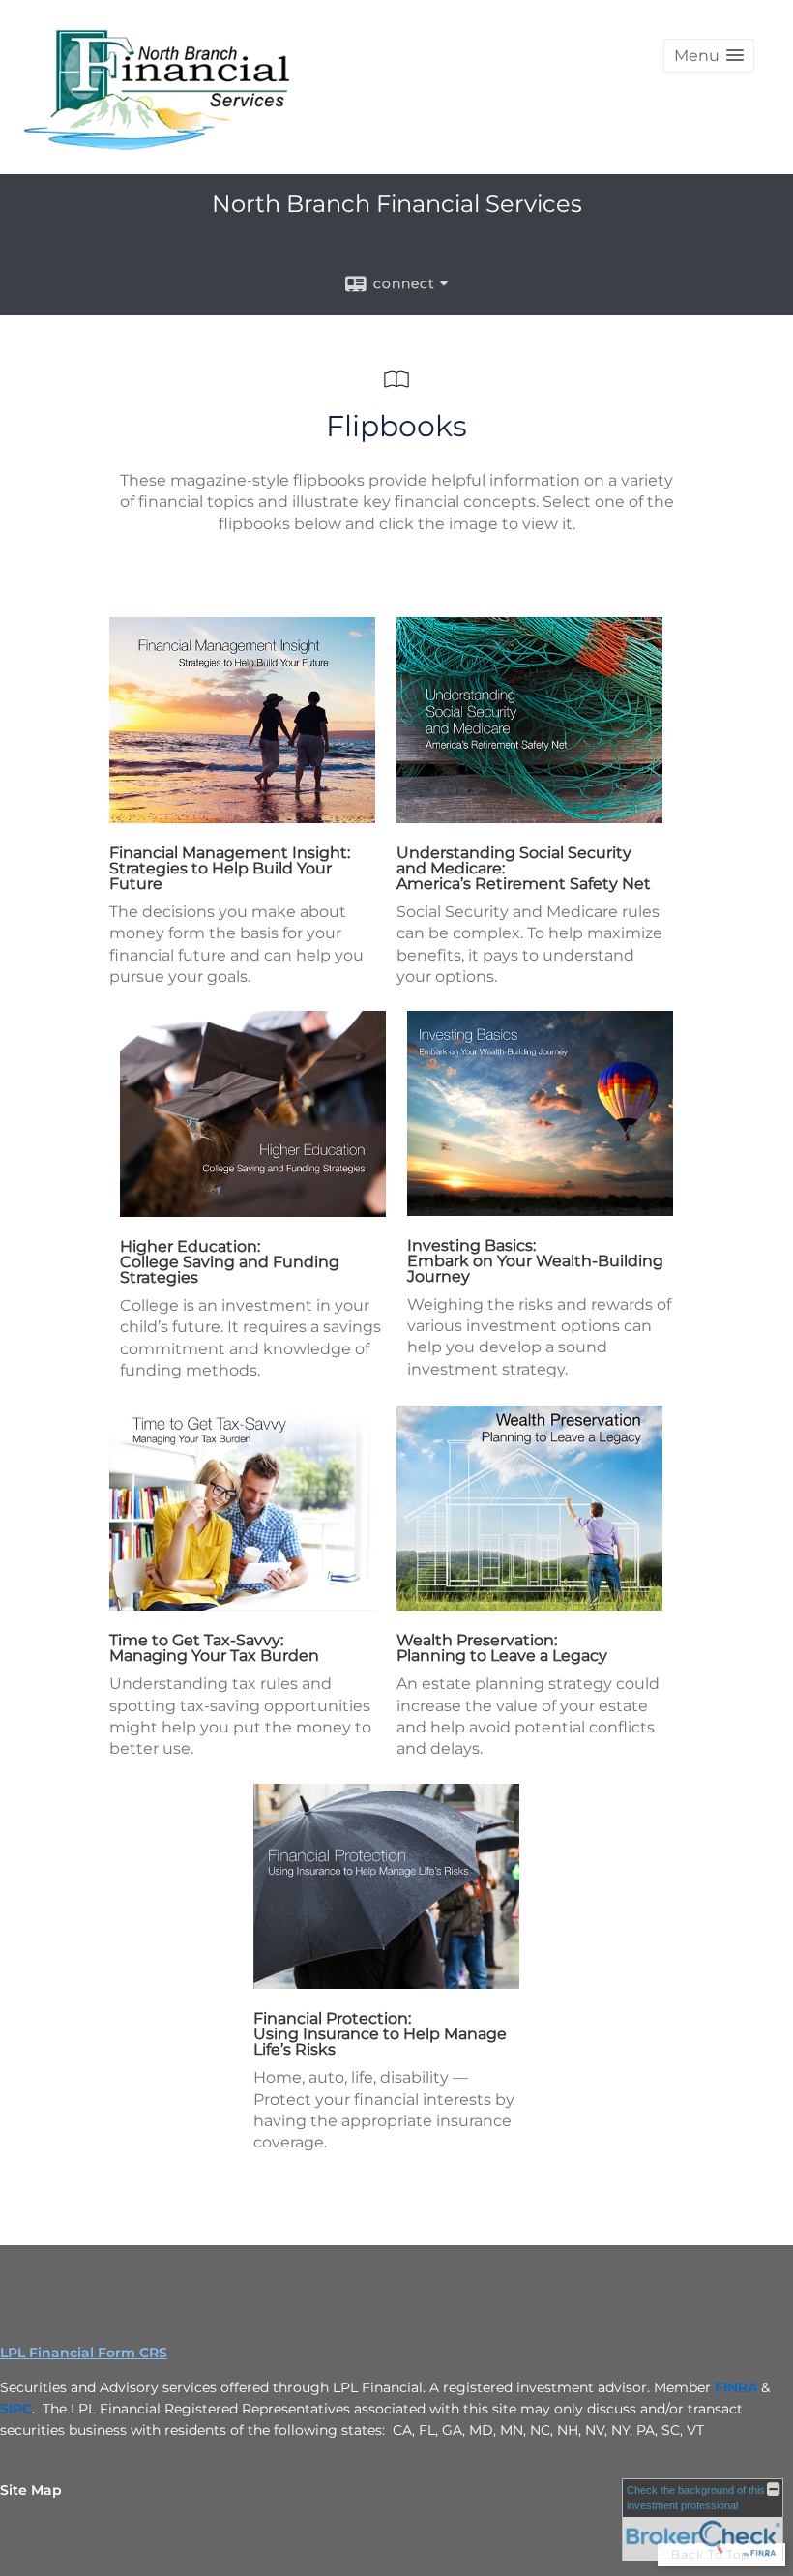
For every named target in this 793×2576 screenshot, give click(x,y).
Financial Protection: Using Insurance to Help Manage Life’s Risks (380, 2034)
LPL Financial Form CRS (84, 2353)
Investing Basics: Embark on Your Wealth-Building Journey (535, 1261)
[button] (709, 56)
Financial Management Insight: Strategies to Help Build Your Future (230, 868)
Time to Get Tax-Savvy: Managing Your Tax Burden (214, 1648)
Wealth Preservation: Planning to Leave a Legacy (502, 1648)
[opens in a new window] (242, 818)
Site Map (31, 2490)
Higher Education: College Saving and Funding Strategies (230, 1262)
